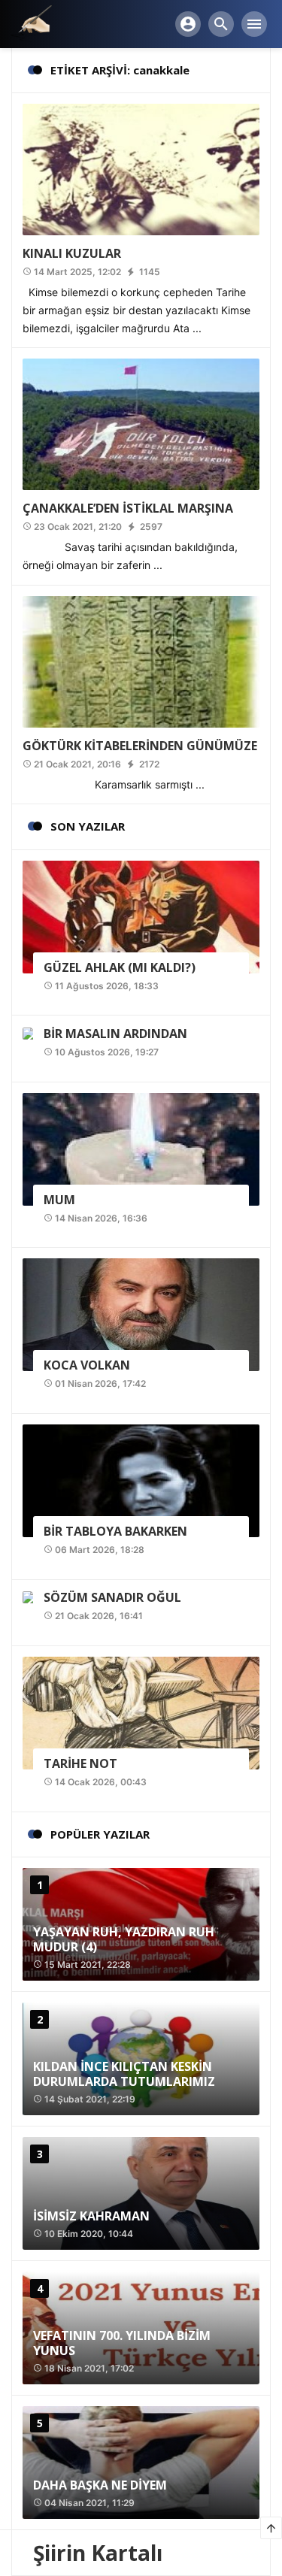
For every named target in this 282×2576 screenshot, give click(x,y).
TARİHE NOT (80, 1763)
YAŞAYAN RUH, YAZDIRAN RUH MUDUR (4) (124, 1939)
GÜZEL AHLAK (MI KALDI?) (120, 967)
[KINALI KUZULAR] (141, 169)
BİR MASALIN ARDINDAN (115, 1034)
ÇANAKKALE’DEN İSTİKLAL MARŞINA (128, 508)
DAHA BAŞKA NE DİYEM (100, 2485)
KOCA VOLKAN (87, 1365)
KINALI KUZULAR (72, 253)
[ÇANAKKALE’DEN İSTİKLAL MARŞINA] (141, 424)
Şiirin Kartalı (98, 2553)
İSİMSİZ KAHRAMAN (91, 2216)
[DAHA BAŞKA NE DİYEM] (141, 2462)
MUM (59, 1200)
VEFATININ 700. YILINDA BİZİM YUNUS (122, 2343)
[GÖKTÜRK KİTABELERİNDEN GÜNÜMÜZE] (141, 660)
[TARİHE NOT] (141, 1712)
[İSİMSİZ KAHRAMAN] (141, 2193)
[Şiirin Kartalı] (32, 23)
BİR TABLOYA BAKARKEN (115, 1531)
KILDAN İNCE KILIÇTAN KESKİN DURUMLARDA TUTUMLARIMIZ (124, 2074)
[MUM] (141, 1147)
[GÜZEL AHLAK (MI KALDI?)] (141, 915)
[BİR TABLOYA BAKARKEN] (141, 1480)
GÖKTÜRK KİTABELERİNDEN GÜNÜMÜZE (140, 746)
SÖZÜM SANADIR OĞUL (112, 1597)
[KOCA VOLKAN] (141, 1314)
